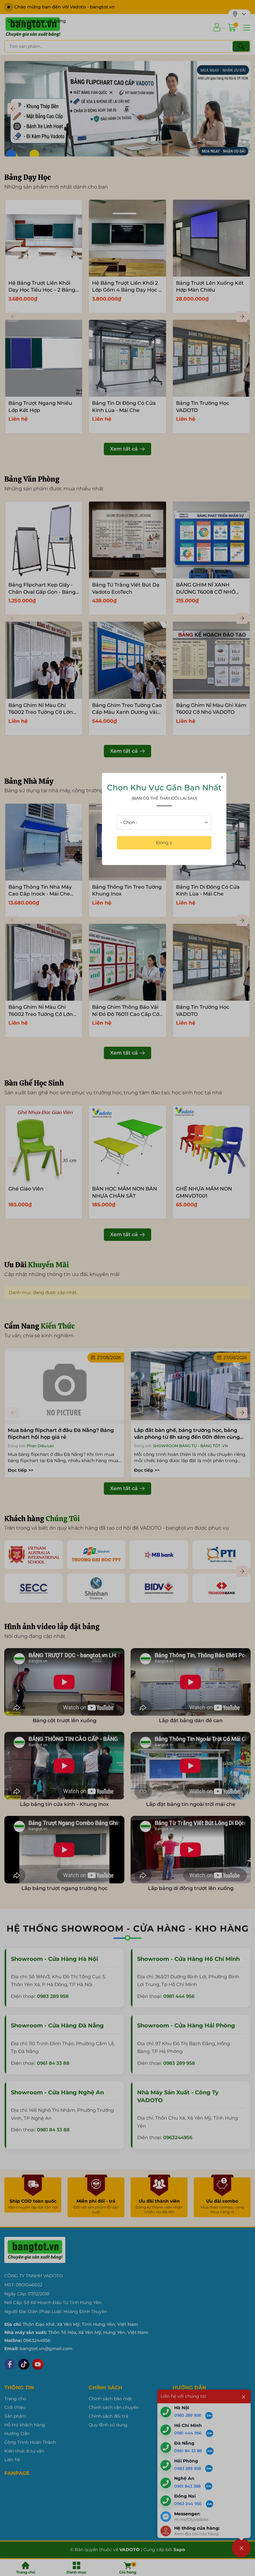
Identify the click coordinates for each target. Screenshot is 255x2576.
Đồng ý (164, 843)
